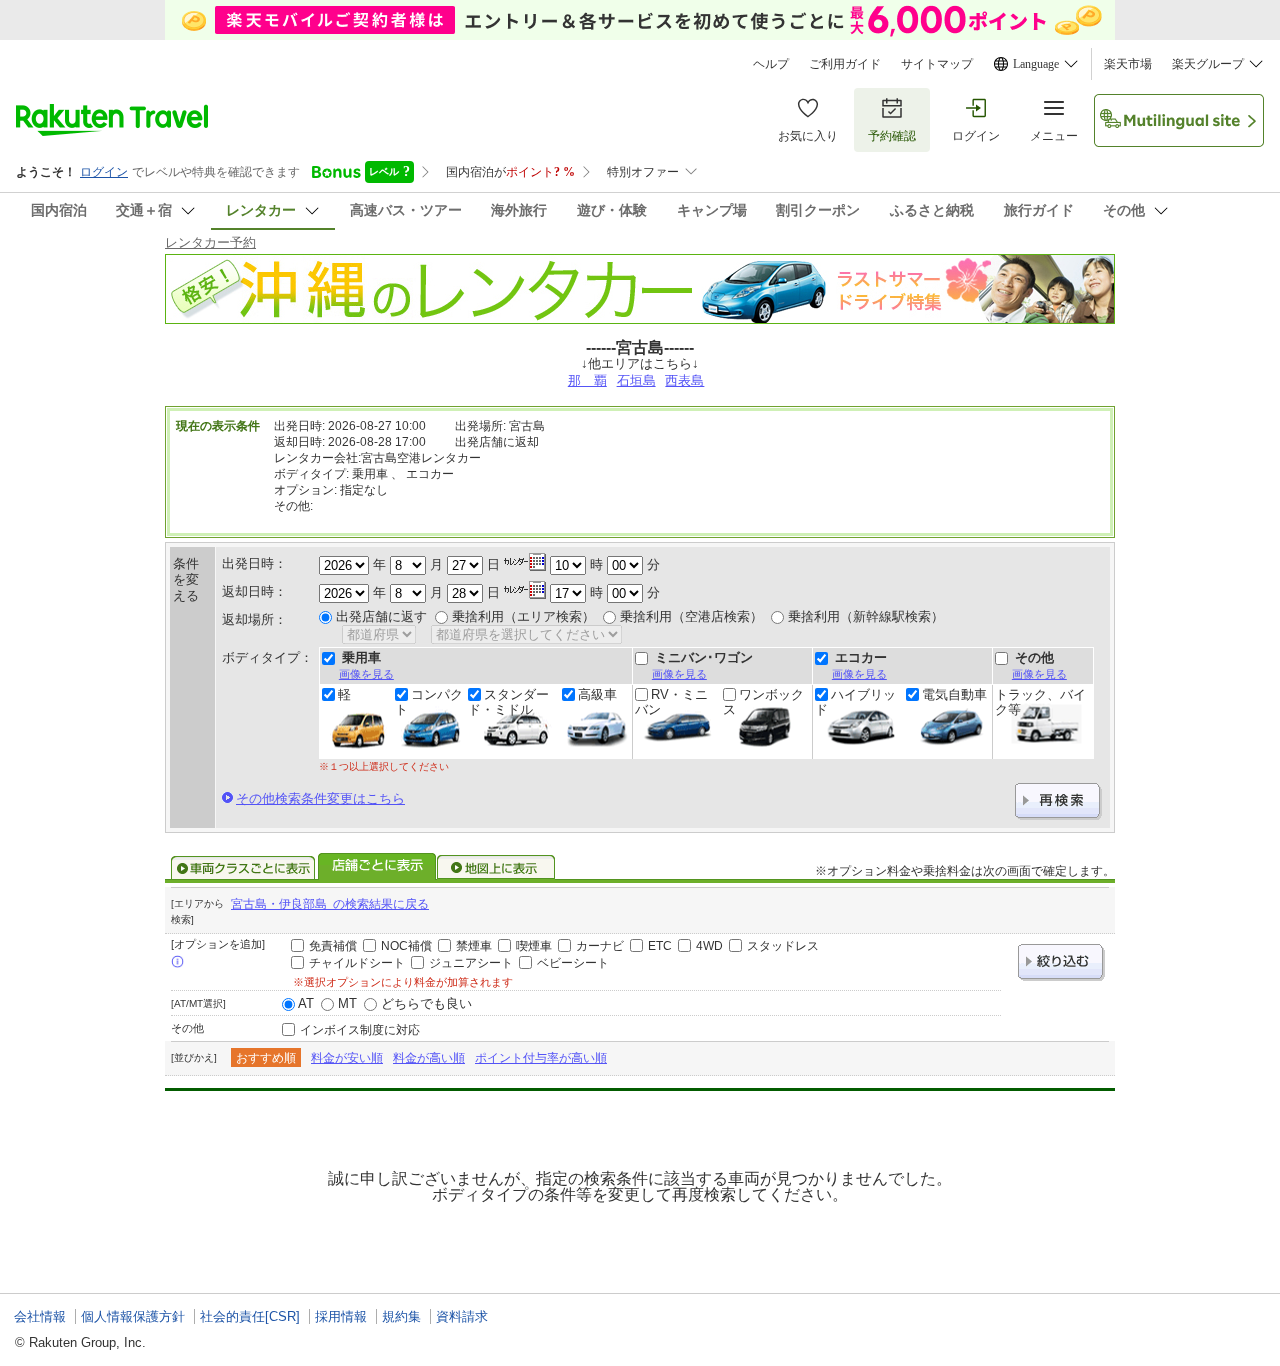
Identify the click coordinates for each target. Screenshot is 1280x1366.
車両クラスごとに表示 (243, 868)
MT (347, 1003)
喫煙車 (534, 946)
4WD (709, 946)
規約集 (401, 1316)
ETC (660, 946)
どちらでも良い (426, 1003)
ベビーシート (573, 963)
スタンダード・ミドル (508, 702)
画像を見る (366, 674)
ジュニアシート (471, 963)
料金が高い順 (429, 1058)
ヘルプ (771, 64)
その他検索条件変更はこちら (320, 798)
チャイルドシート (357, 963)
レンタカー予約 (210, 242)
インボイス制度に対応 (360, 1030)
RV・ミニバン (671, 702)
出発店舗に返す (381, 616)
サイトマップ (937, 64)
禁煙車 (474, 946)
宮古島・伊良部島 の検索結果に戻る (330, 904)
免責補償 (333, 946)
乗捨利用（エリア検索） (523, 616)
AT (306, 1003)
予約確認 (892, 136)
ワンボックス (763, 702)
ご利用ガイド (845, 64)
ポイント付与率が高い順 (541, 1058)
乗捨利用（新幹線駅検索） (866, 616)
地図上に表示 (497, 868)
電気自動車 (954, 695)
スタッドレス (783, 946)
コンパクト (429, 702)
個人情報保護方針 (133, 1316)
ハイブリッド (855, 702)
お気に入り (808, 136)
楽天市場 (1128, 64)
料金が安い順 (347, 1058)
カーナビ (600, 946)
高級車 (597, 695)
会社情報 (40, 1316)
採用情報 (341, 1316)
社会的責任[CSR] (250, 1316)
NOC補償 (406, 946)
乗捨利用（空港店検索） (691, 616)
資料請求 (462, 1316)
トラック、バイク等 (1040, 702)
